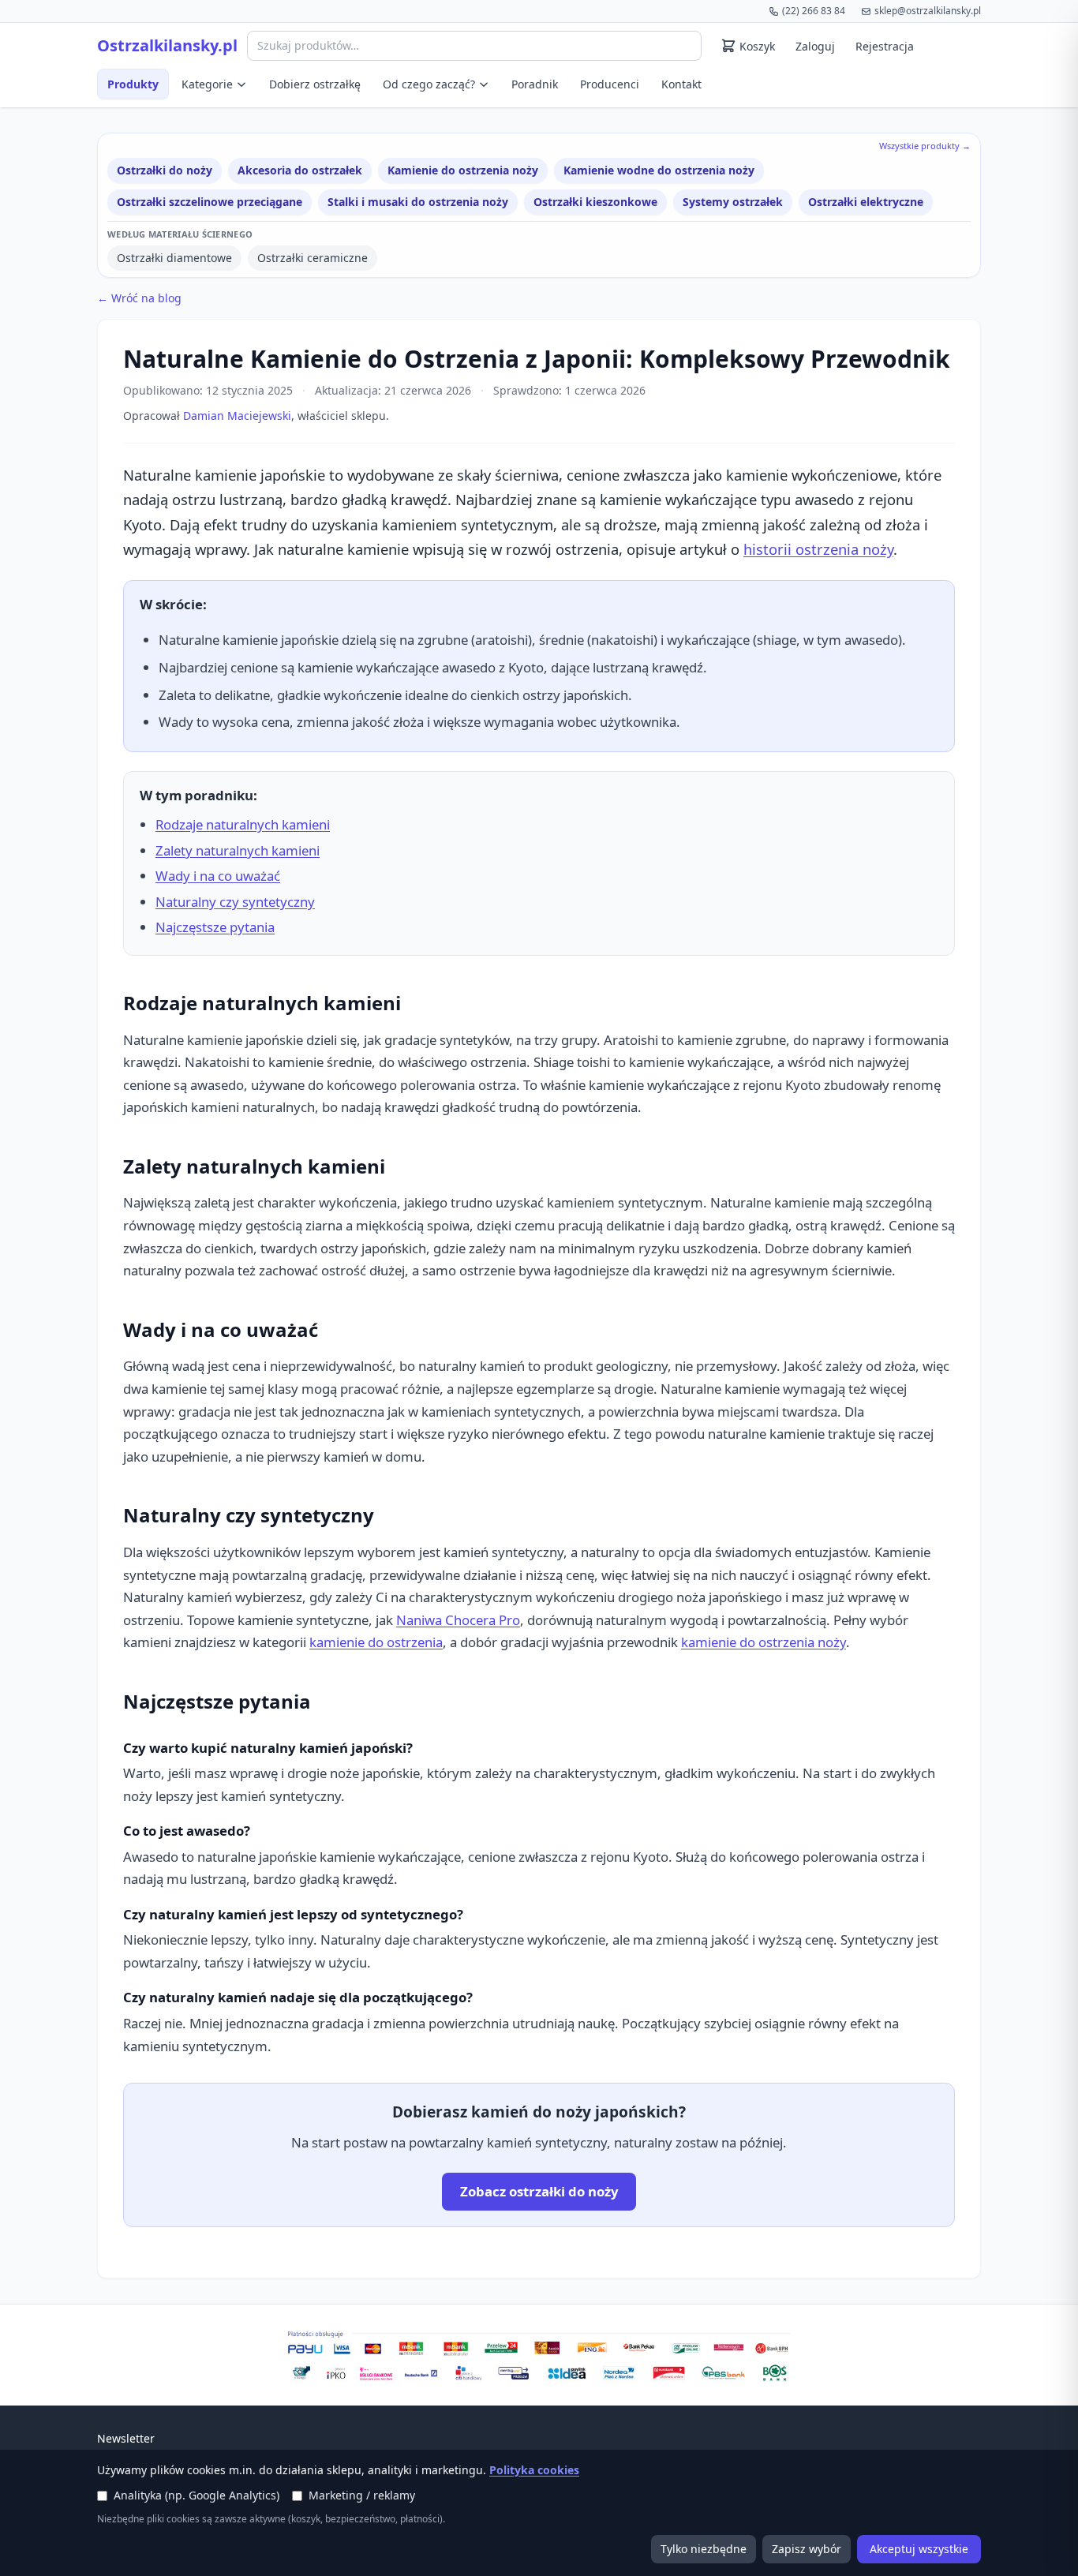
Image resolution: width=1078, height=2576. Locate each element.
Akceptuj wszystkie (919, 2549)
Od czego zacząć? (429, 84)
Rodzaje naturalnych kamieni (243, 824)
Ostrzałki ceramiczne (313, 258)
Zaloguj (815, 46)
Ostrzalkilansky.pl (167, 46)
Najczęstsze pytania (215, 927)
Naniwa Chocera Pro (458, 1620)
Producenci (610, 84)
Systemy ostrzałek (733, 202)
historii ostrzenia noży (818, 549)
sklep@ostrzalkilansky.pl (928, 11)
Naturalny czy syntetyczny (235, 902)
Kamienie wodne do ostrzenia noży (659, 170)
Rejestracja (885, 46)
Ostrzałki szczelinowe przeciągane (210, 202)
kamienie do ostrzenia (376, 1642)
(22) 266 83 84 (814, 11)
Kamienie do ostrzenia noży (463, 170)
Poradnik (535, 84)
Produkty (133, 84)
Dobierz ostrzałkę (315, 84)
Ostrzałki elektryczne (866, 202)
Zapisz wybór (807, 2549)
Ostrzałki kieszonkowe (595, 202)
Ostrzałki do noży (165, 170)
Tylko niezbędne (704, 2549)
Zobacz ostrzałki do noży (539, 2191)
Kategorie (207, 84)
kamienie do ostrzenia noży (764, 1642)
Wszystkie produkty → (925, 146)
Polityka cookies (534, 2470)
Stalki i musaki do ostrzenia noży (418, 202)
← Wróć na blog (139, 298)
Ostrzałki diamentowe (174, 258)
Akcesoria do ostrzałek (300, 170)
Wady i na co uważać (218, 876)
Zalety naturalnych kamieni (238, 850)
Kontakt (681, 84)
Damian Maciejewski (237, 416)
